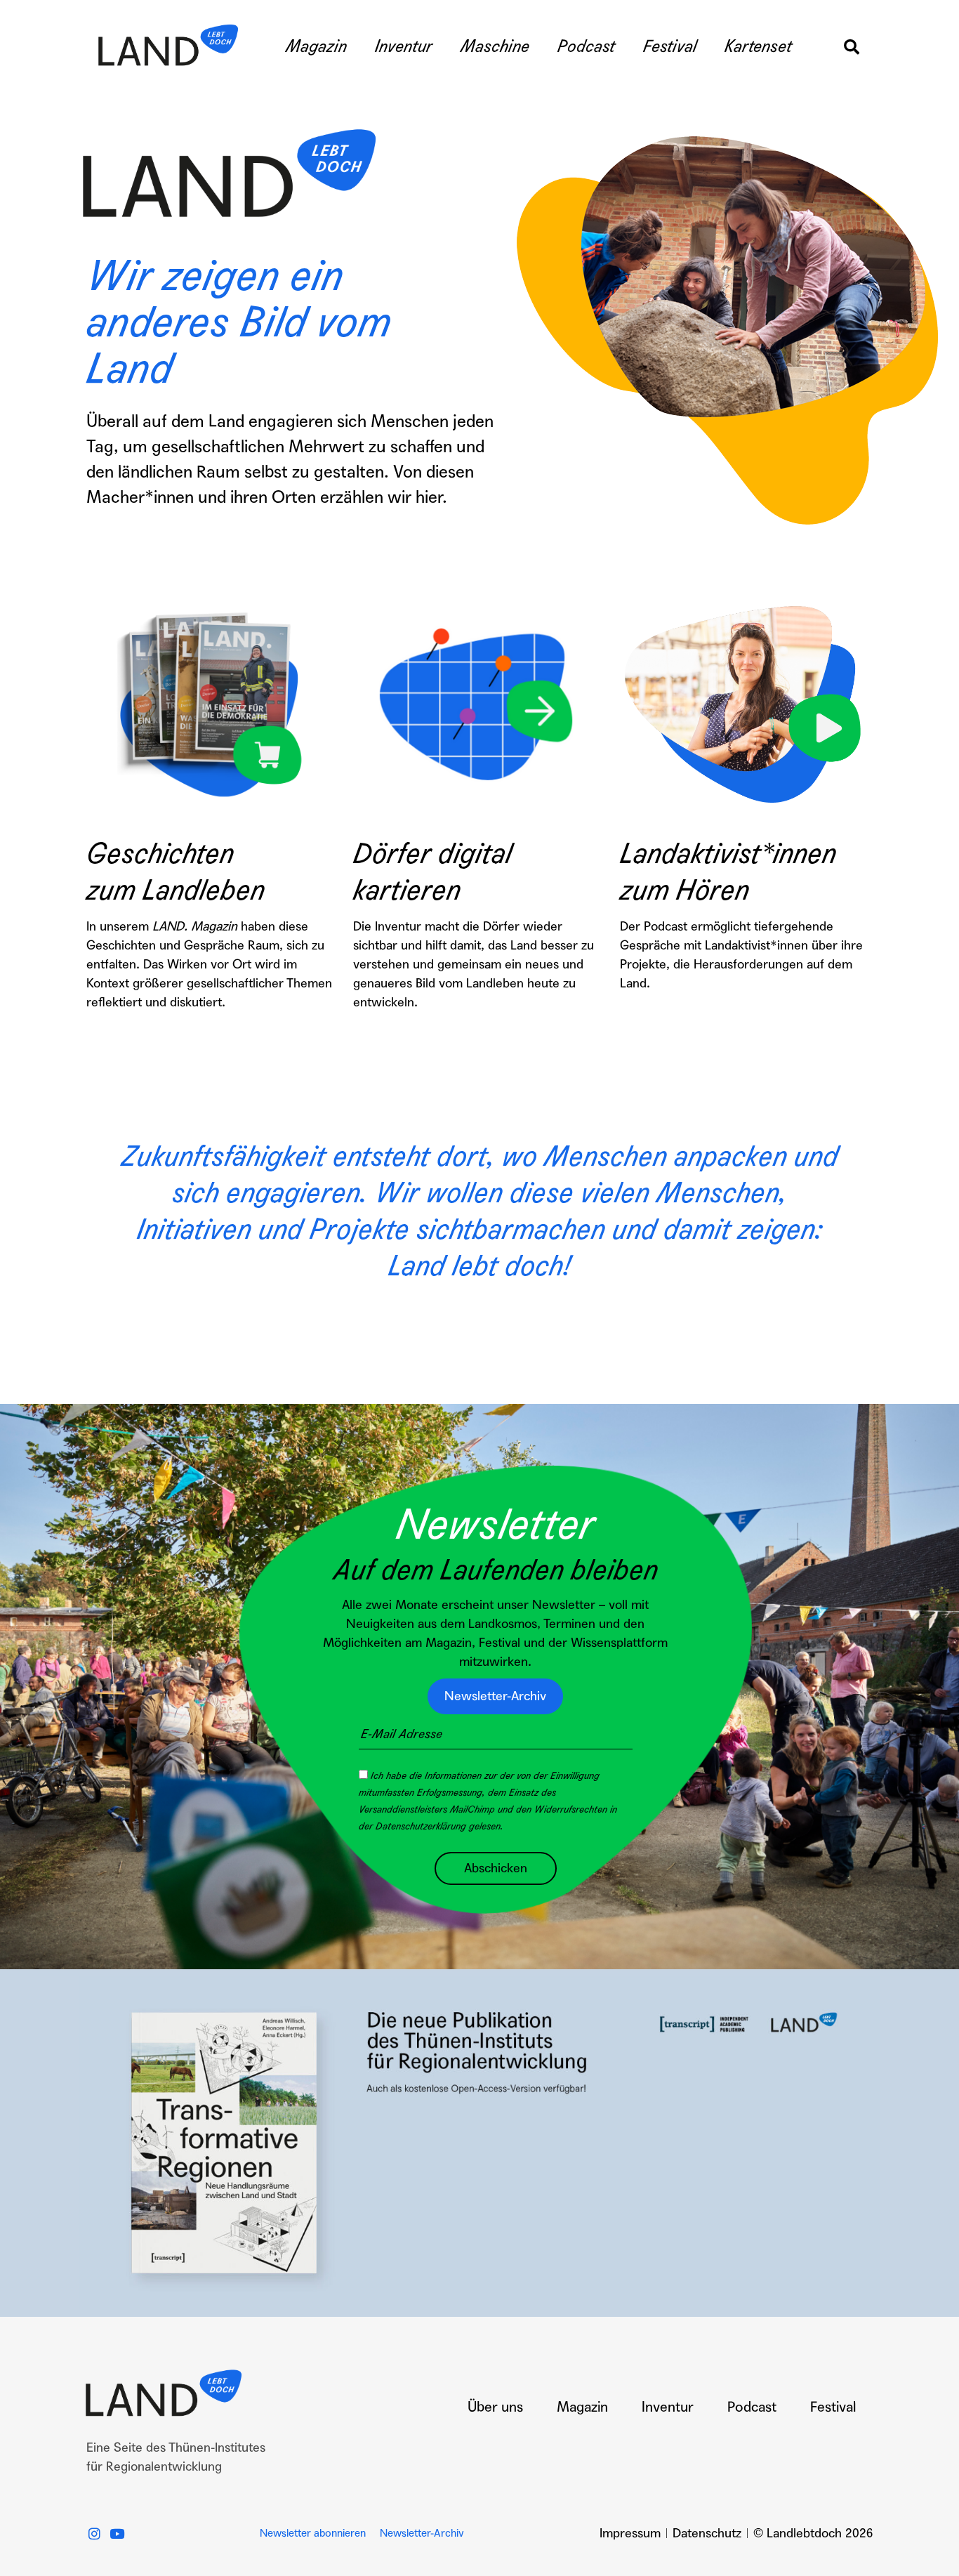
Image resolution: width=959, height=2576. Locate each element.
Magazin (316, 47)
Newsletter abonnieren (313, 2533)
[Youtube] (117, 2534)
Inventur (404, 47)
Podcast (586, 47)
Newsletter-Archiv (422, 2533)
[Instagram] (94, 2534)
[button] (852, 47)
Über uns (495, 2407)
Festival (670, 47)
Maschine (495, 47)
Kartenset (758, 47)
